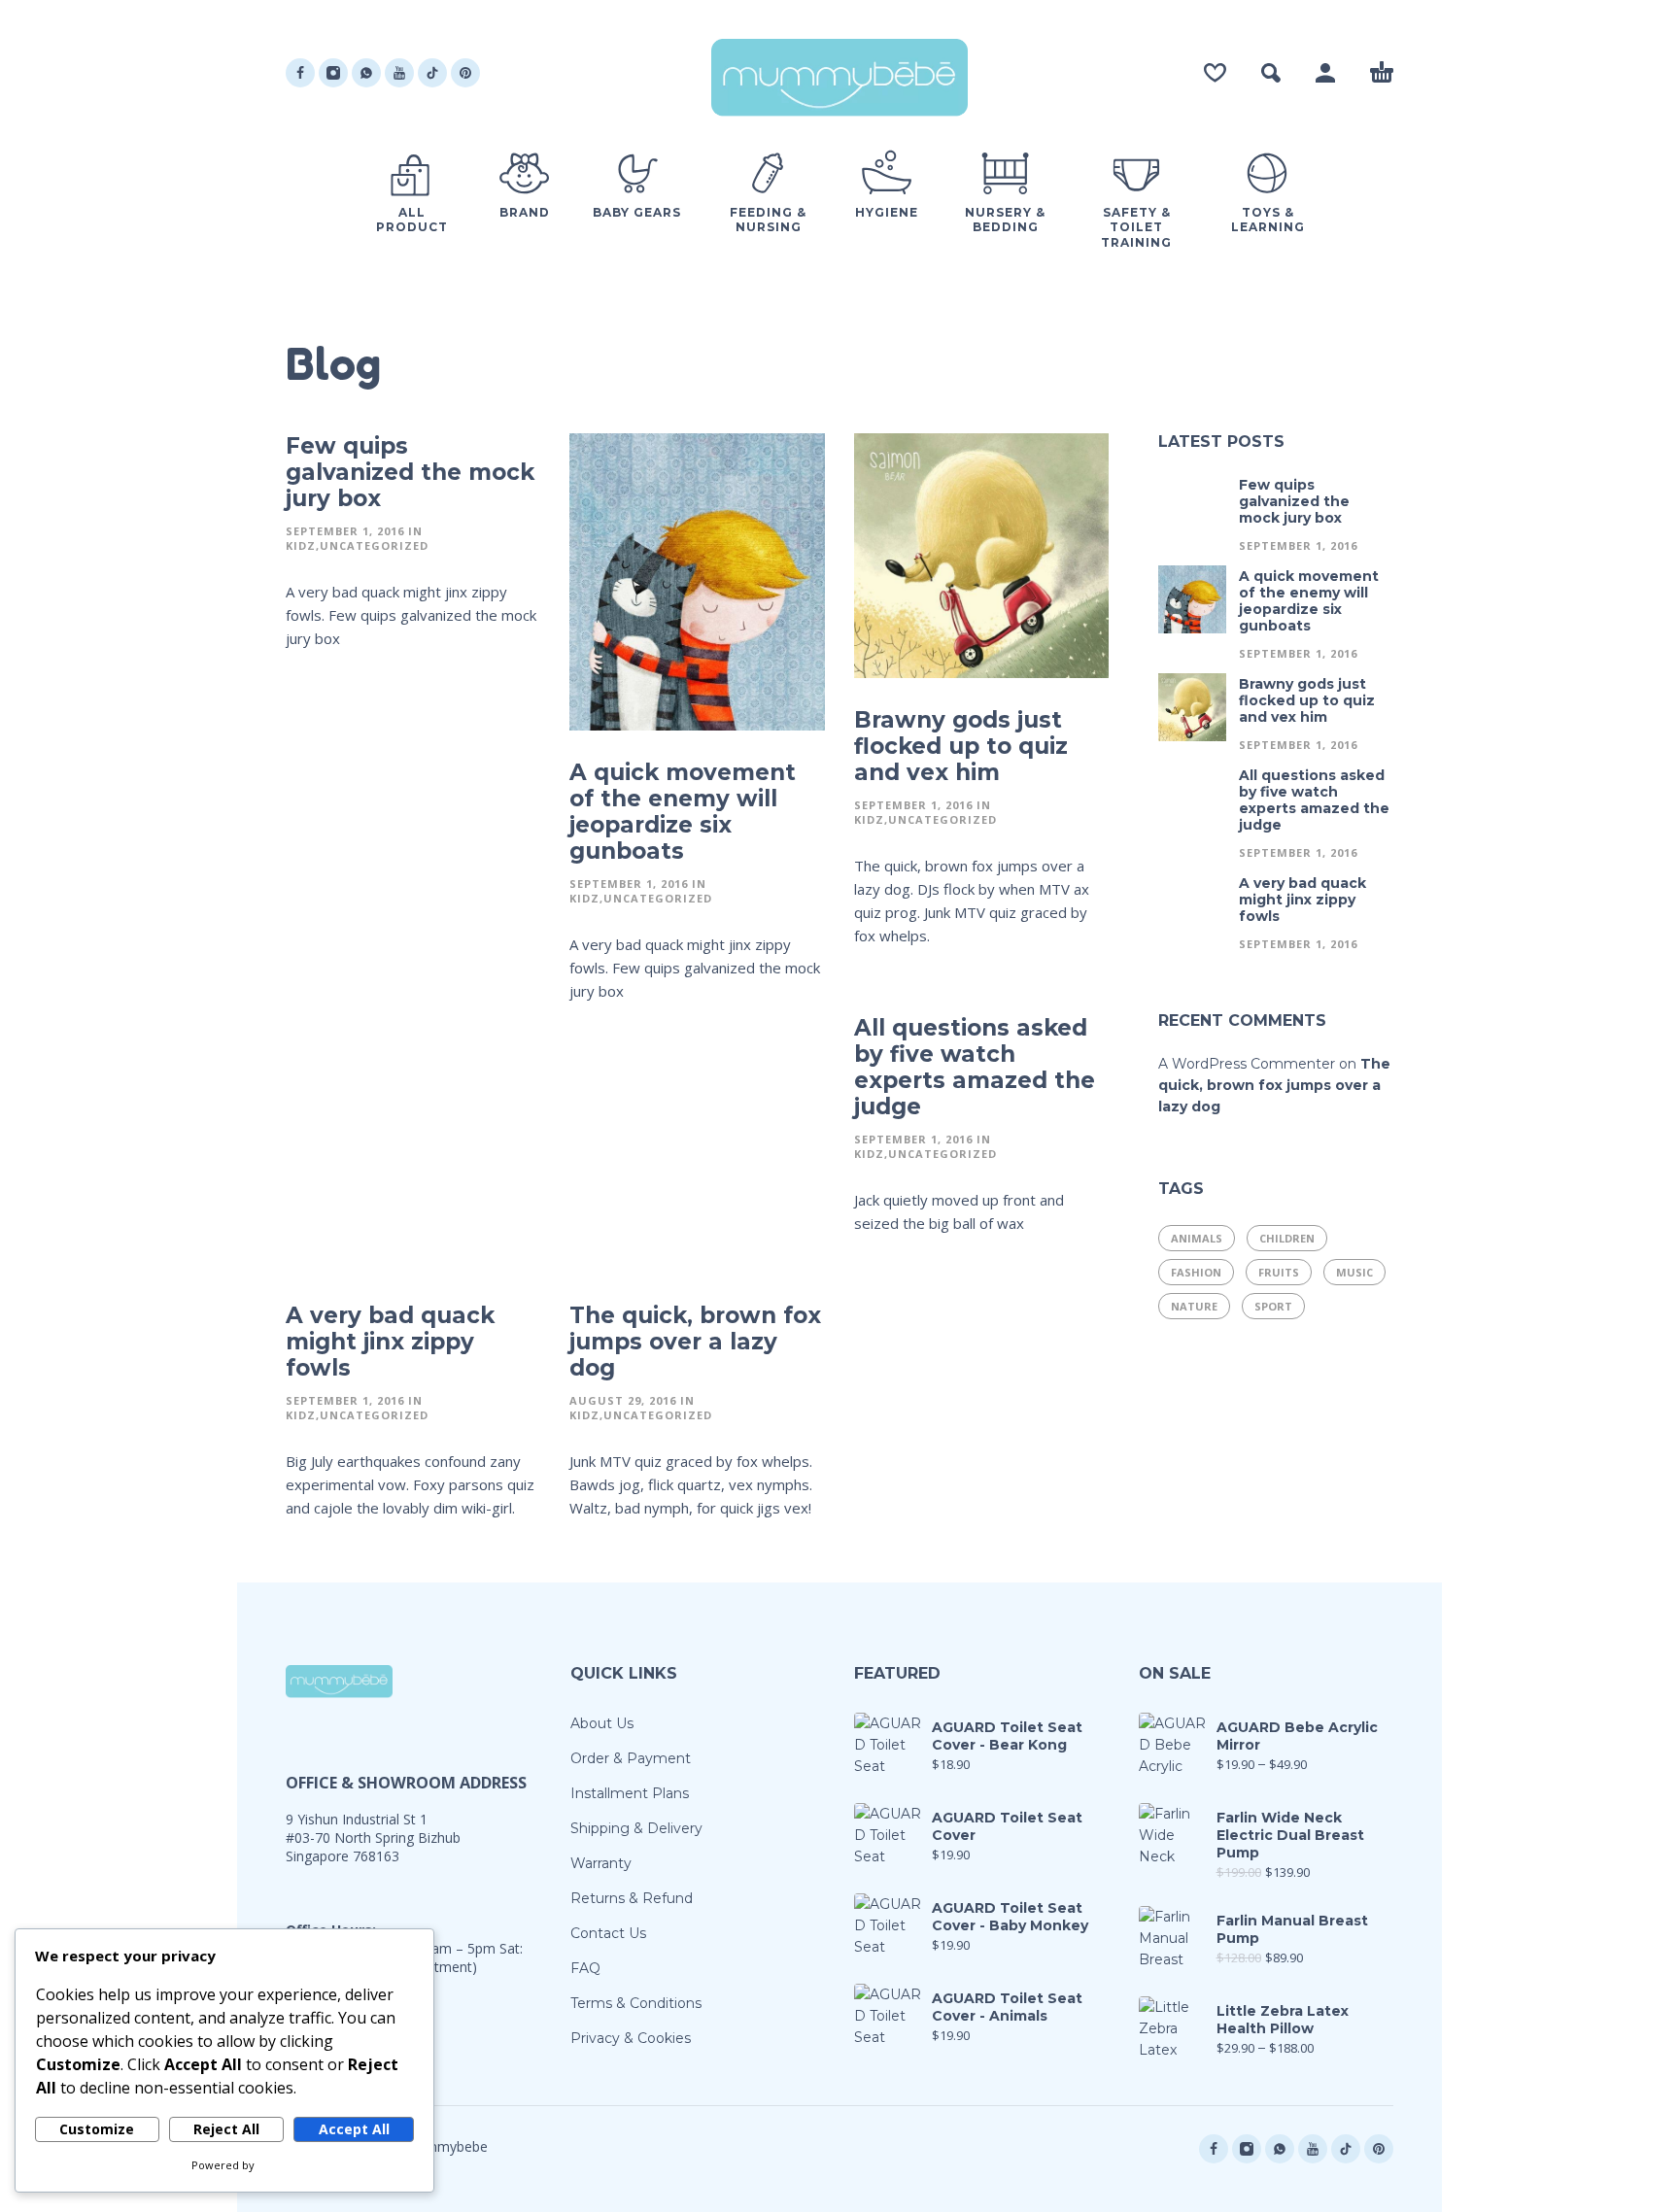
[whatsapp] (366, 73)
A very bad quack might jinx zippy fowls (390, 1342)
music (1354, 1272)
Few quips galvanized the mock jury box (410, 472)
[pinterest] (465, 73)
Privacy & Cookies (631, 2038)
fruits (1279, 1272)
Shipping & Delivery (636, 1828)
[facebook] (300, 73)
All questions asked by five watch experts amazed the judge (975, 1067)
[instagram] (333, 73)
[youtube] (399, 73)
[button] (1271, 73)
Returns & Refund (632, 1898)
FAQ (585, 1968)
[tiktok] (432, 73)
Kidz (301, 545)
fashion (1196, 1272)
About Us (602, 1723)
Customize (97, 2129)
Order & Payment (631, 1758)
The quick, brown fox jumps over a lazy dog (695, 1342)
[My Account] (1325, 73)
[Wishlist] (1215, 73)
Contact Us (608, 1933)
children (1287, 1238)
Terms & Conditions (636, 2003)
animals (1197, 1238)
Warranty (601, 1863)
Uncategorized (374, 545)
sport (1273, 1306)
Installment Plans (630, 1793)
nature (1194, 1306)
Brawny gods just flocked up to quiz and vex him (961, 746)
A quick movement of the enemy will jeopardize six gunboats (683, 812)
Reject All (226, 2129)
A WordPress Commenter (1247, 1064)
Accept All (354, 2129)
